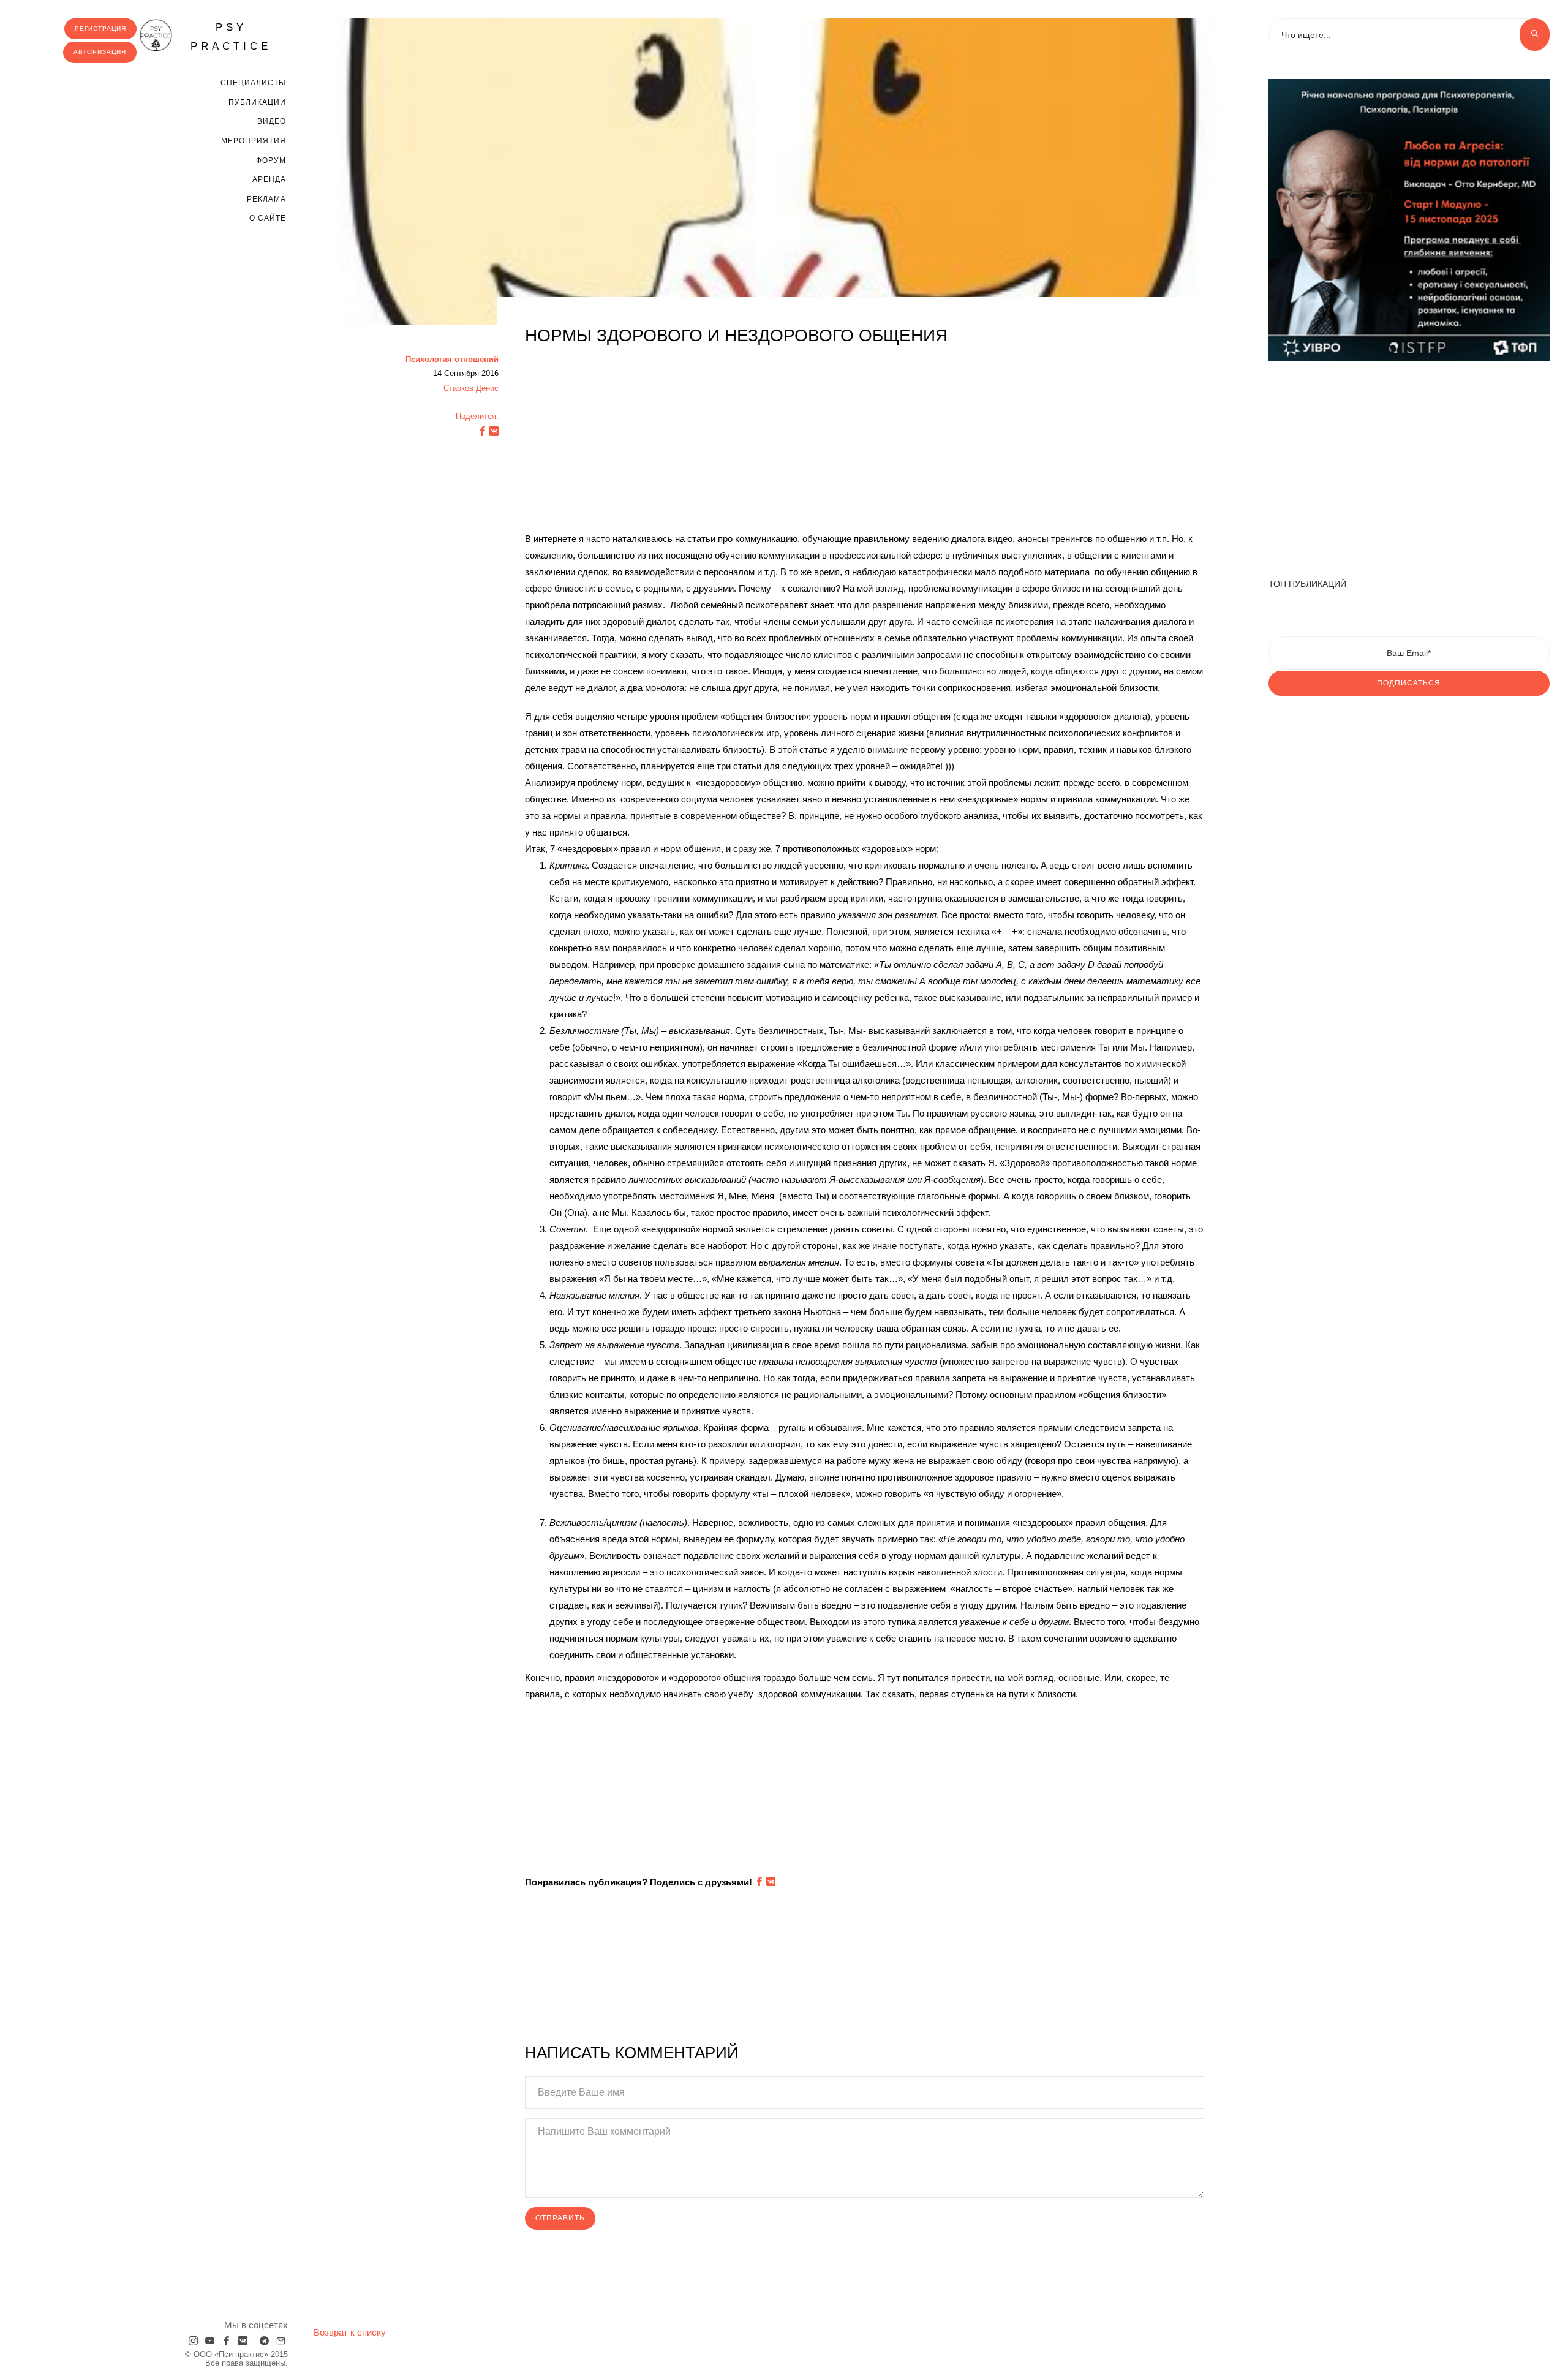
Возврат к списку (350, 2332)
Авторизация (100, 52)
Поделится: (477, 416)
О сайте (268, 218)
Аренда (269, 179)
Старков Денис (471, 388)
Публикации (257, 102)
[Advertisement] (865, 445)
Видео (272, 121)
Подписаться (1409, 683)
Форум (271, 160)
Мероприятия (254, 141)
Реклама (266, 199)
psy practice (231, 37)
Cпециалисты (253, 83)
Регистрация (100, 28)
